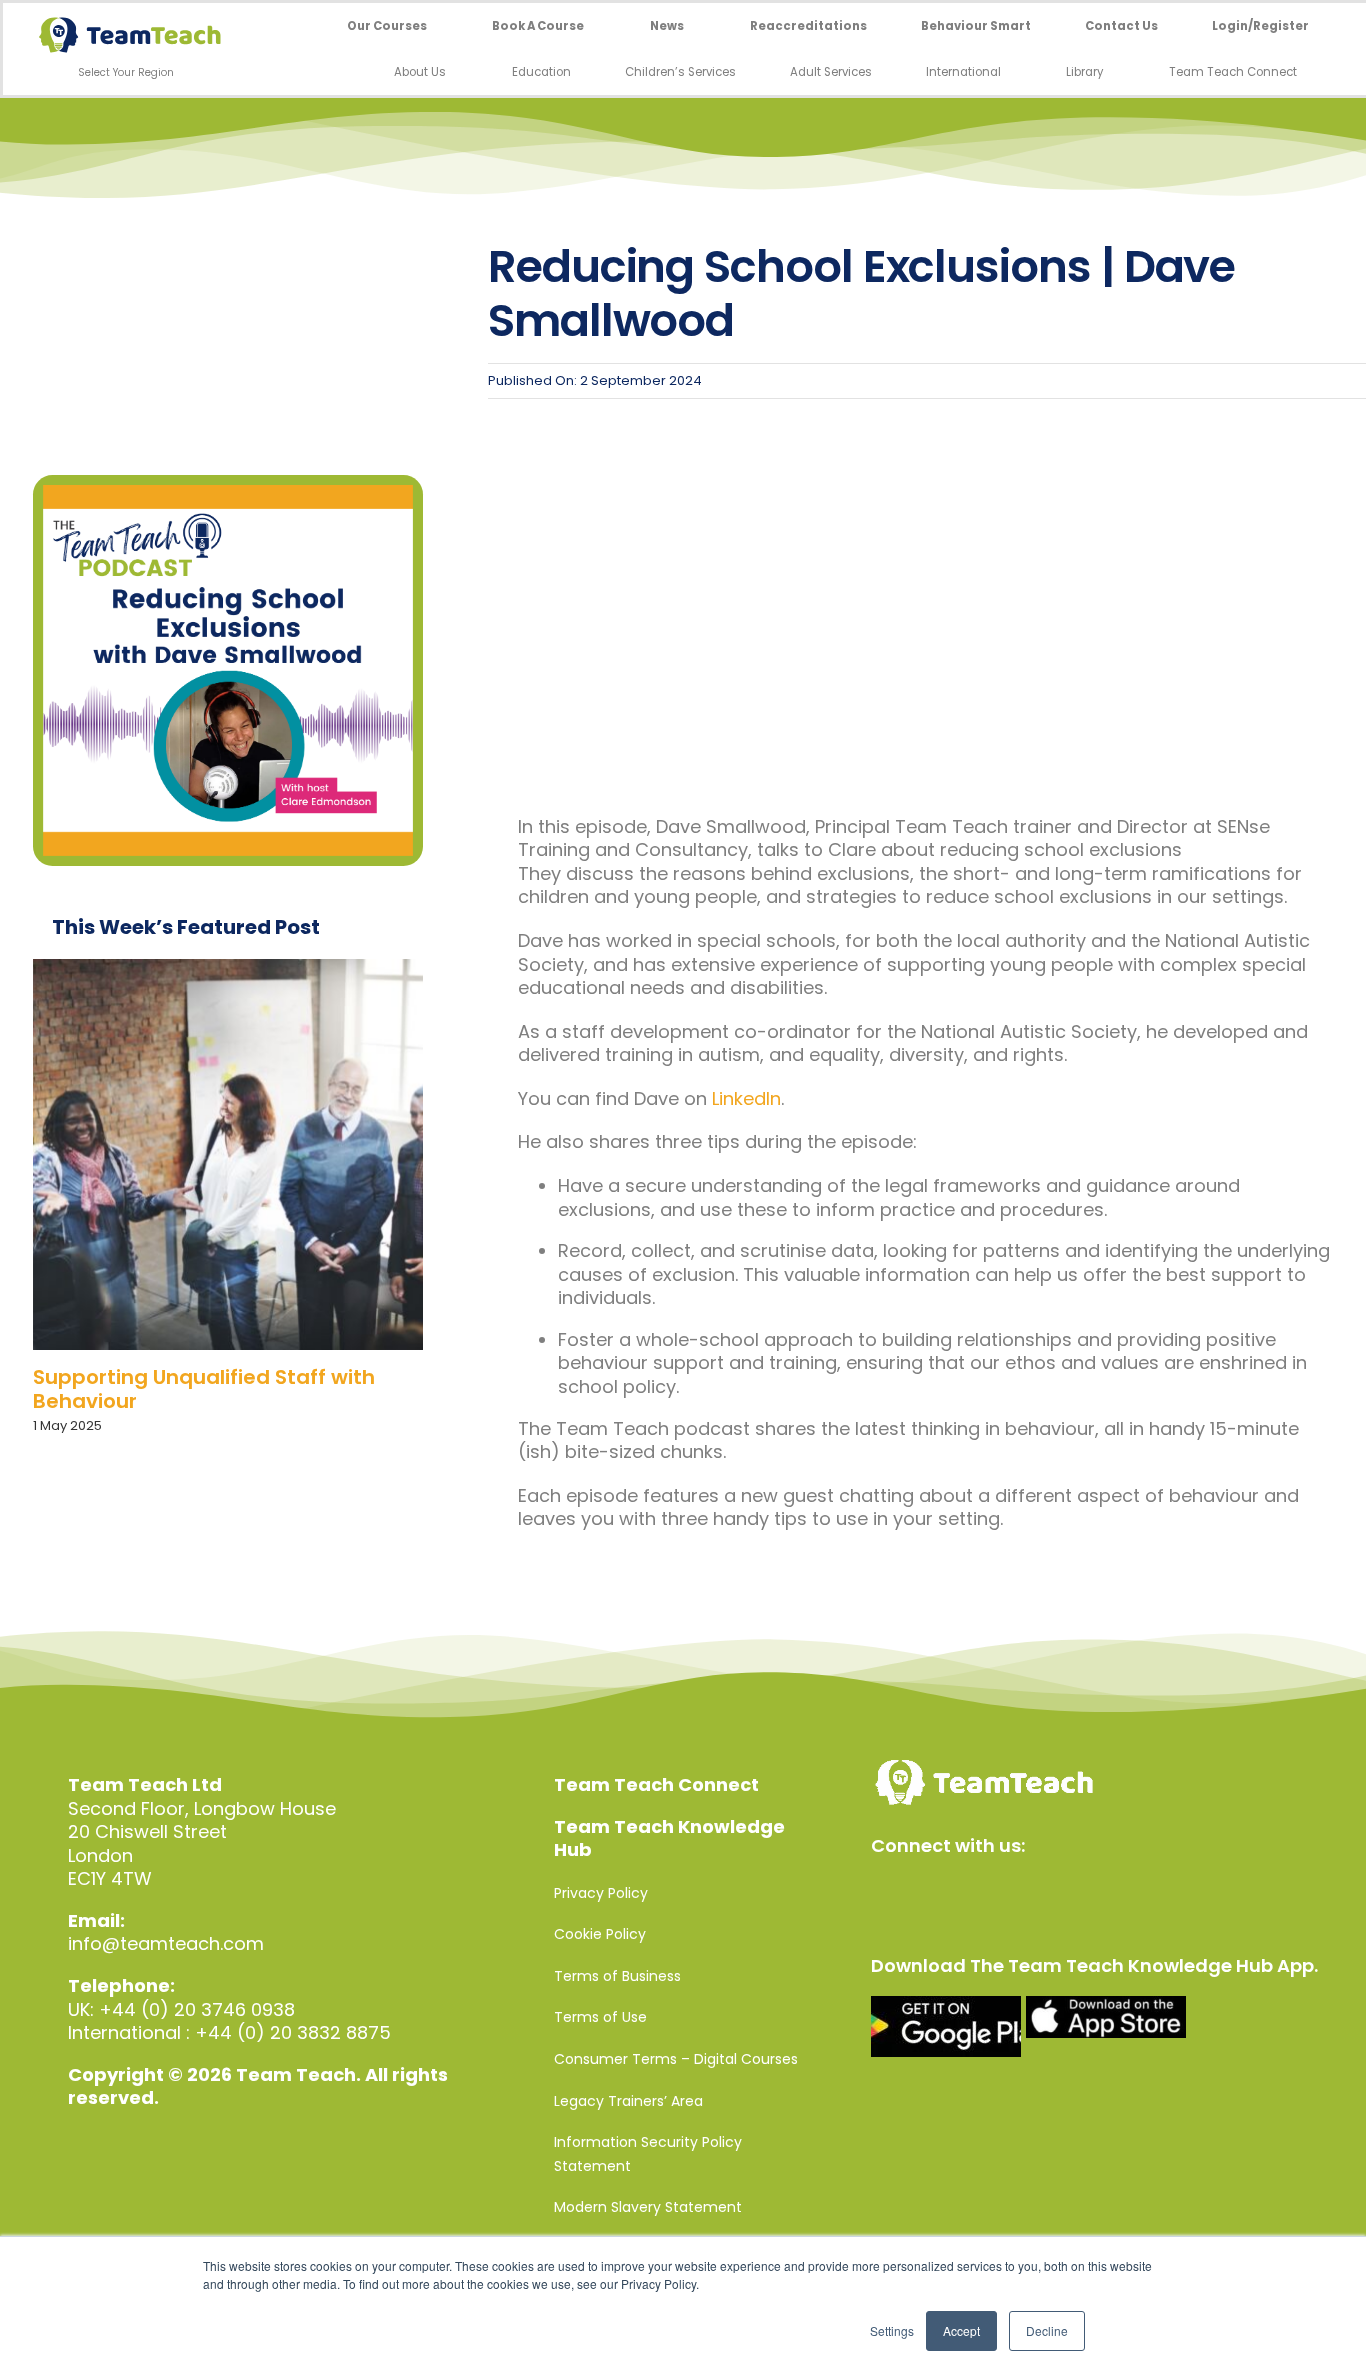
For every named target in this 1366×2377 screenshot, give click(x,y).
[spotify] (1054, 1892)
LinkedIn (746, 1098)
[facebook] (882, 1892)
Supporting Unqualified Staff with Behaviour (204, 1389)
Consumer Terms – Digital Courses (676, 2059)
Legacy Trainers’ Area (628, 2101)
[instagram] (968, 1892)
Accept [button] (961, 2330)
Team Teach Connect (656, 1784)
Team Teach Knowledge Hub (669, 1838)
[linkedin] (1011, 1892)
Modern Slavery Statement (648, 2207)
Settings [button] (892, 2330)
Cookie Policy (600, 1934)
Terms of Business (617, 1976)
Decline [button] (1047, 2330)
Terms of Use (600, 2017)
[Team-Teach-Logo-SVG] (130, 25)
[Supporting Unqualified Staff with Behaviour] (228, 1154)
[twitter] (925, 1892)
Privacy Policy (601, 1893)
